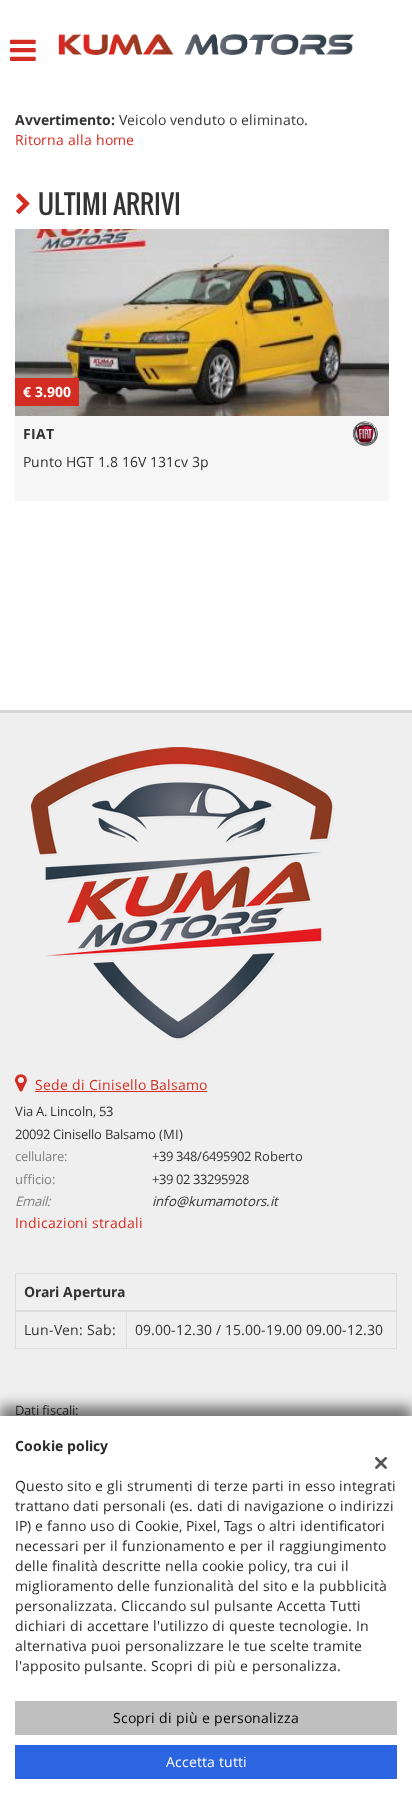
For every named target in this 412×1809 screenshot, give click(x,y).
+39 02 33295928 (200, 1179)
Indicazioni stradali (79, 1222)
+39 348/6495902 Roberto (227, 1156)
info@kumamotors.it (215, 1201)
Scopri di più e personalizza (206, 1717)
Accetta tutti (206, 1761)
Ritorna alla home (74, 139)
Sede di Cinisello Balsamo (121, 1084)
